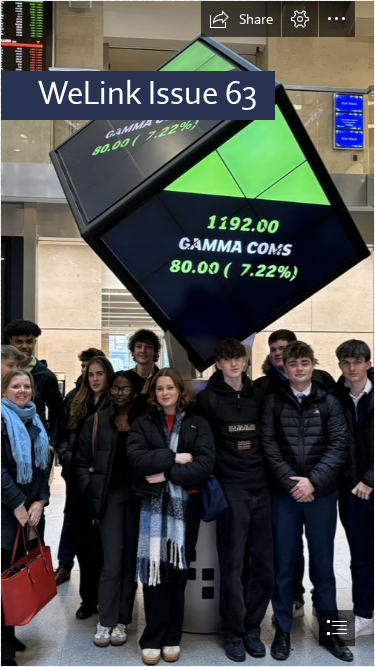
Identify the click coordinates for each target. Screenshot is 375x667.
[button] (241, 19)
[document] (187, 333)
